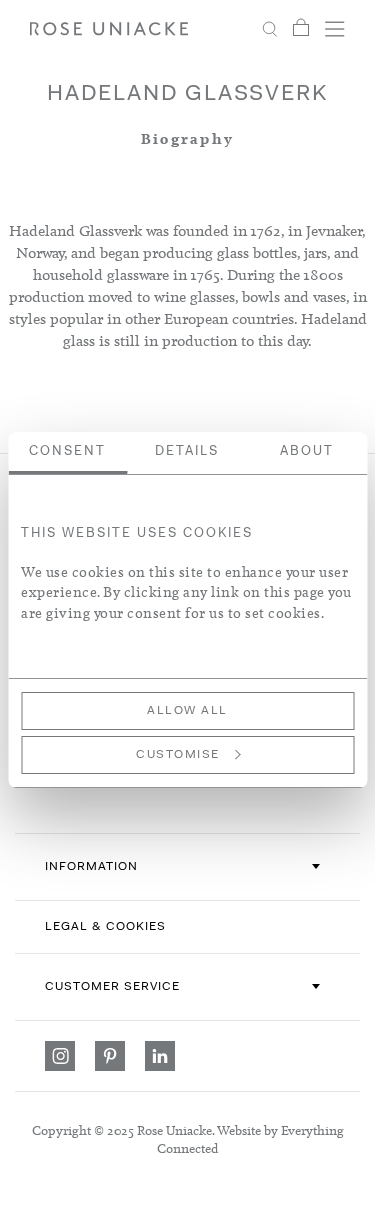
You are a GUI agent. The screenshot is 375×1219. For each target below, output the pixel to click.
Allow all (187, 711)
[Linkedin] (160, 1056)
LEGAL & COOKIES (105, 927)
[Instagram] (60, 1056)
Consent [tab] (67, 451)
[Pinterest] (110, 1056)
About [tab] (307, 451)
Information (91, 867)
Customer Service (112, 987)
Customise (178, 755)
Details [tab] (187, 451)
